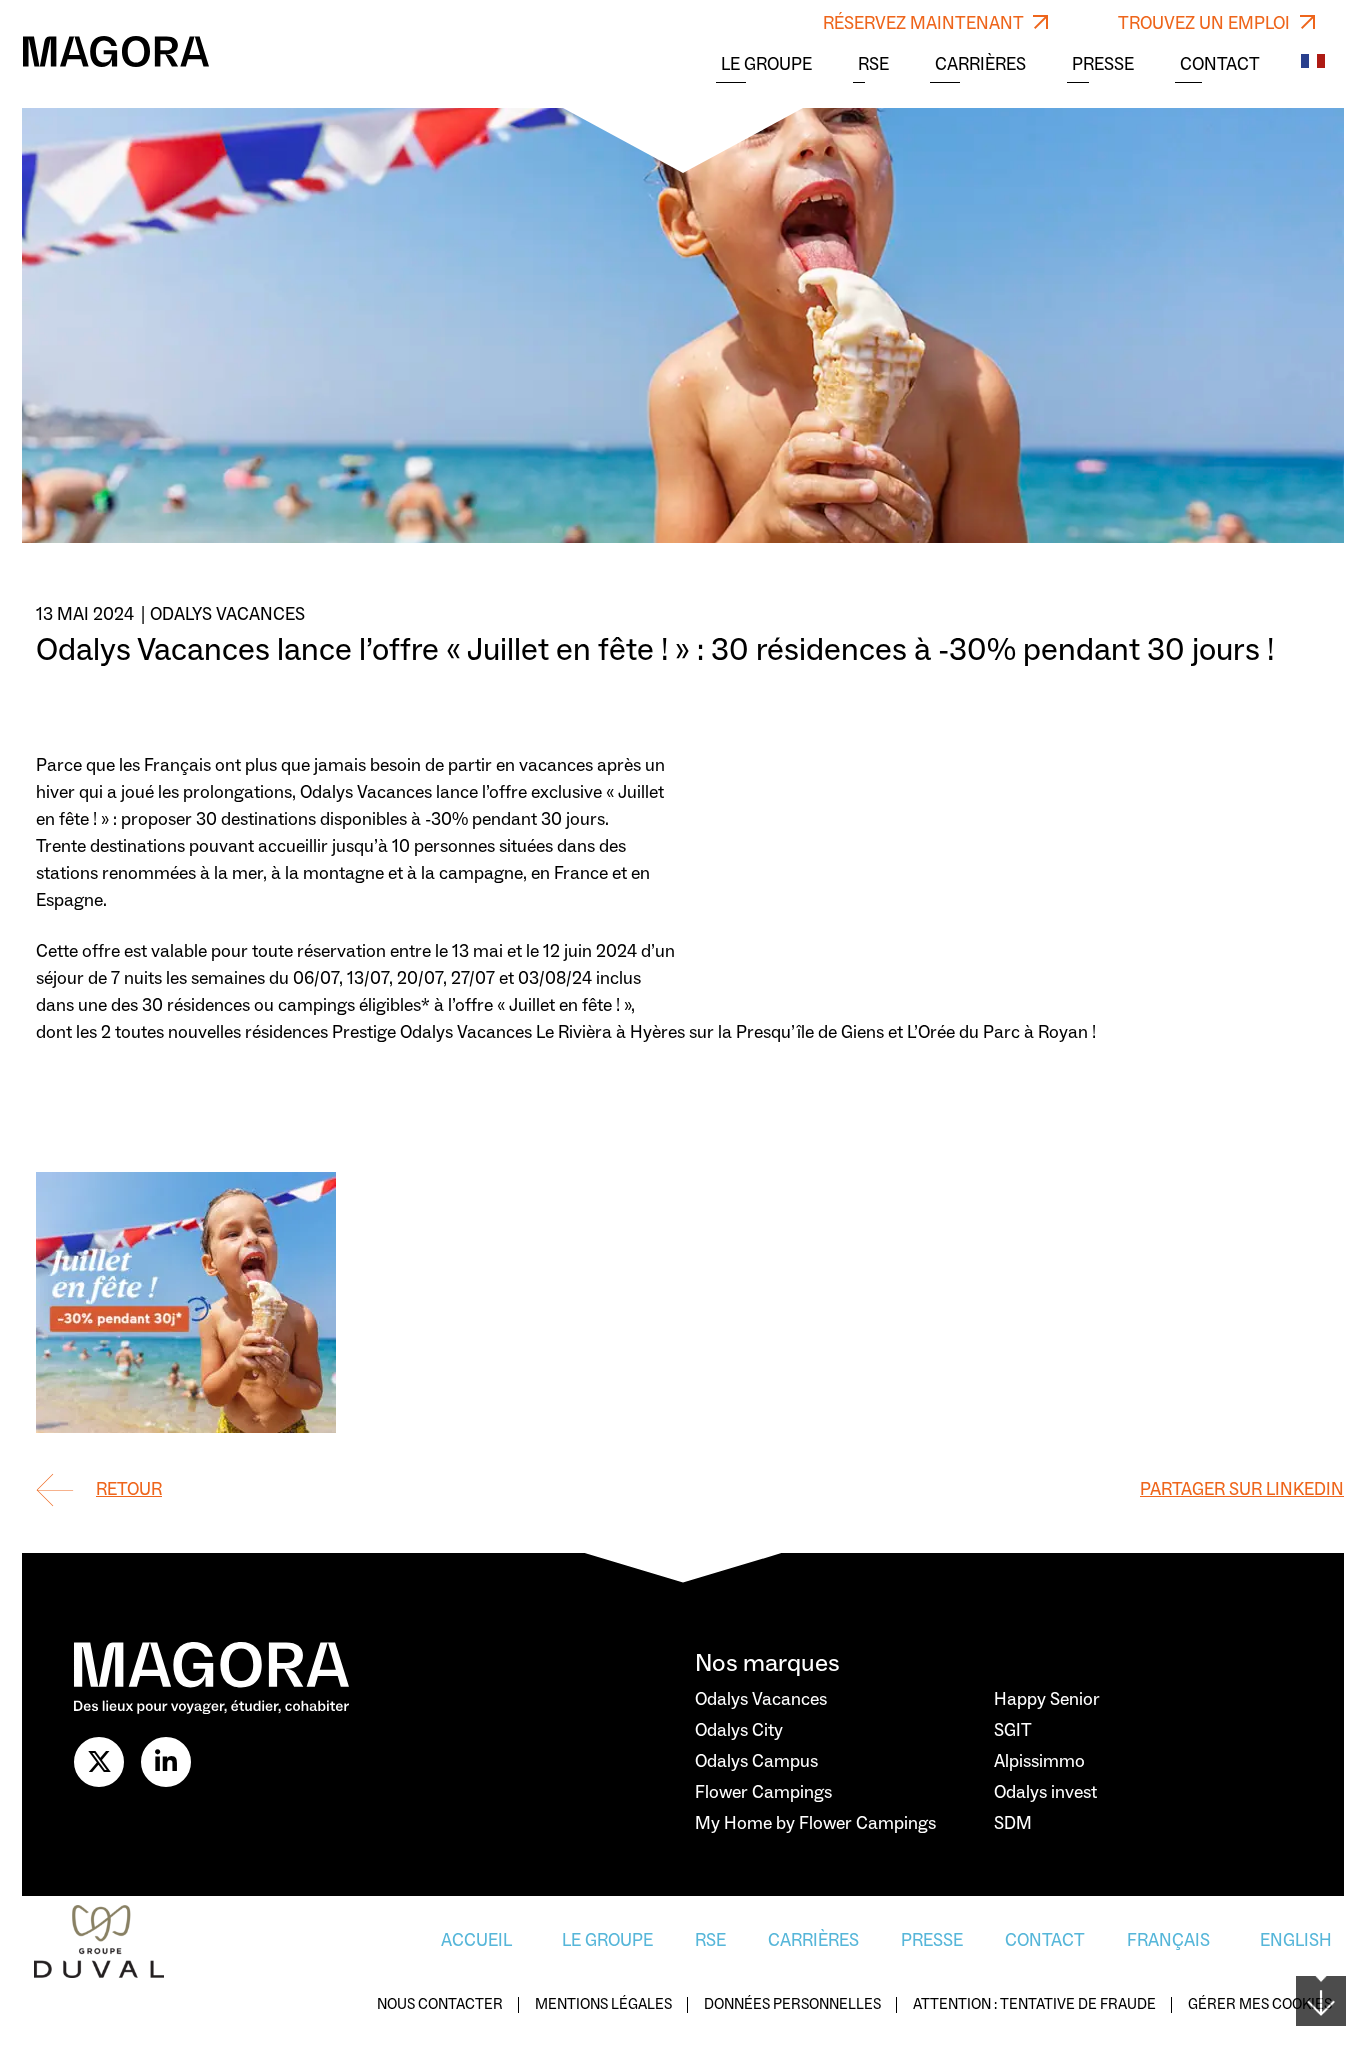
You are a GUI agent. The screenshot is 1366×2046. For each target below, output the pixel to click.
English (1296, 1940)
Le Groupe (766, 65)
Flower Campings (763, 1792)
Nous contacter (440, 2005)
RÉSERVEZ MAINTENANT (925, 23)
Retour (129, 1489)
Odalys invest (1045, 1792)
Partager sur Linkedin (1242, 1489)
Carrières (980, 65)
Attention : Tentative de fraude (1034, 2005)
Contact (1220, 65)
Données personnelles (792, 2005)
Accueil (476, 1940)
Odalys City (739, 1730)
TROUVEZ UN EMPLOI (1206, 23)
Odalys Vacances (761, 1699)
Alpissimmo (1039, 1761)
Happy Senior (1047, 1699)
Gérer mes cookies (1260, 2005)
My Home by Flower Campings (815, 1823)
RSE (873, 65)
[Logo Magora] (116, 51)
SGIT (1013, 1730)
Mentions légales (603, 2005)
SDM (1013, 1823)
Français (1168, 1940)
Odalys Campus (756, 1761)
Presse (1103, 65)
